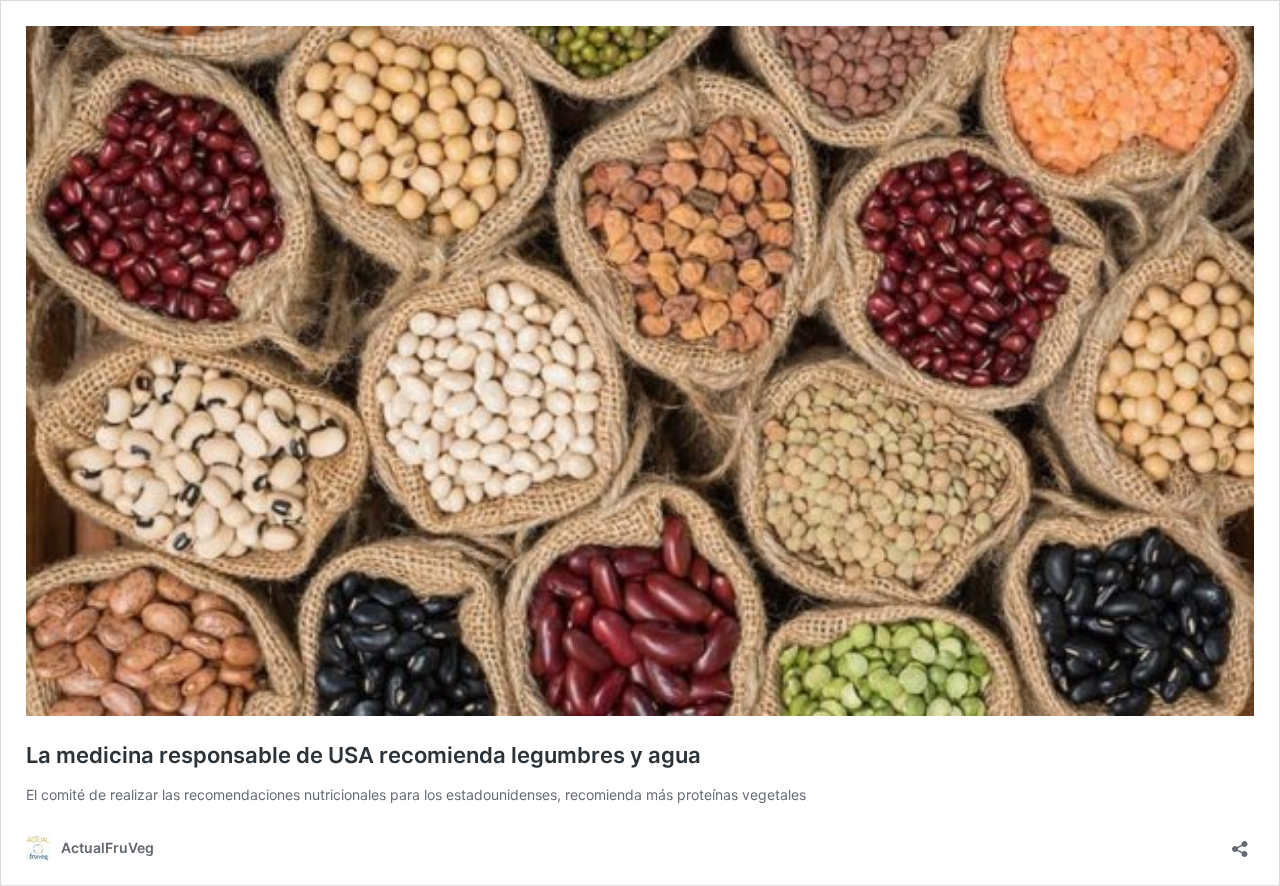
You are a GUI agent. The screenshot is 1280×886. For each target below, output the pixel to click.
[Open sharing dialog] (1240, 842)
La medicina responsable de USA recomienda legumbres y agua (363, 755)
